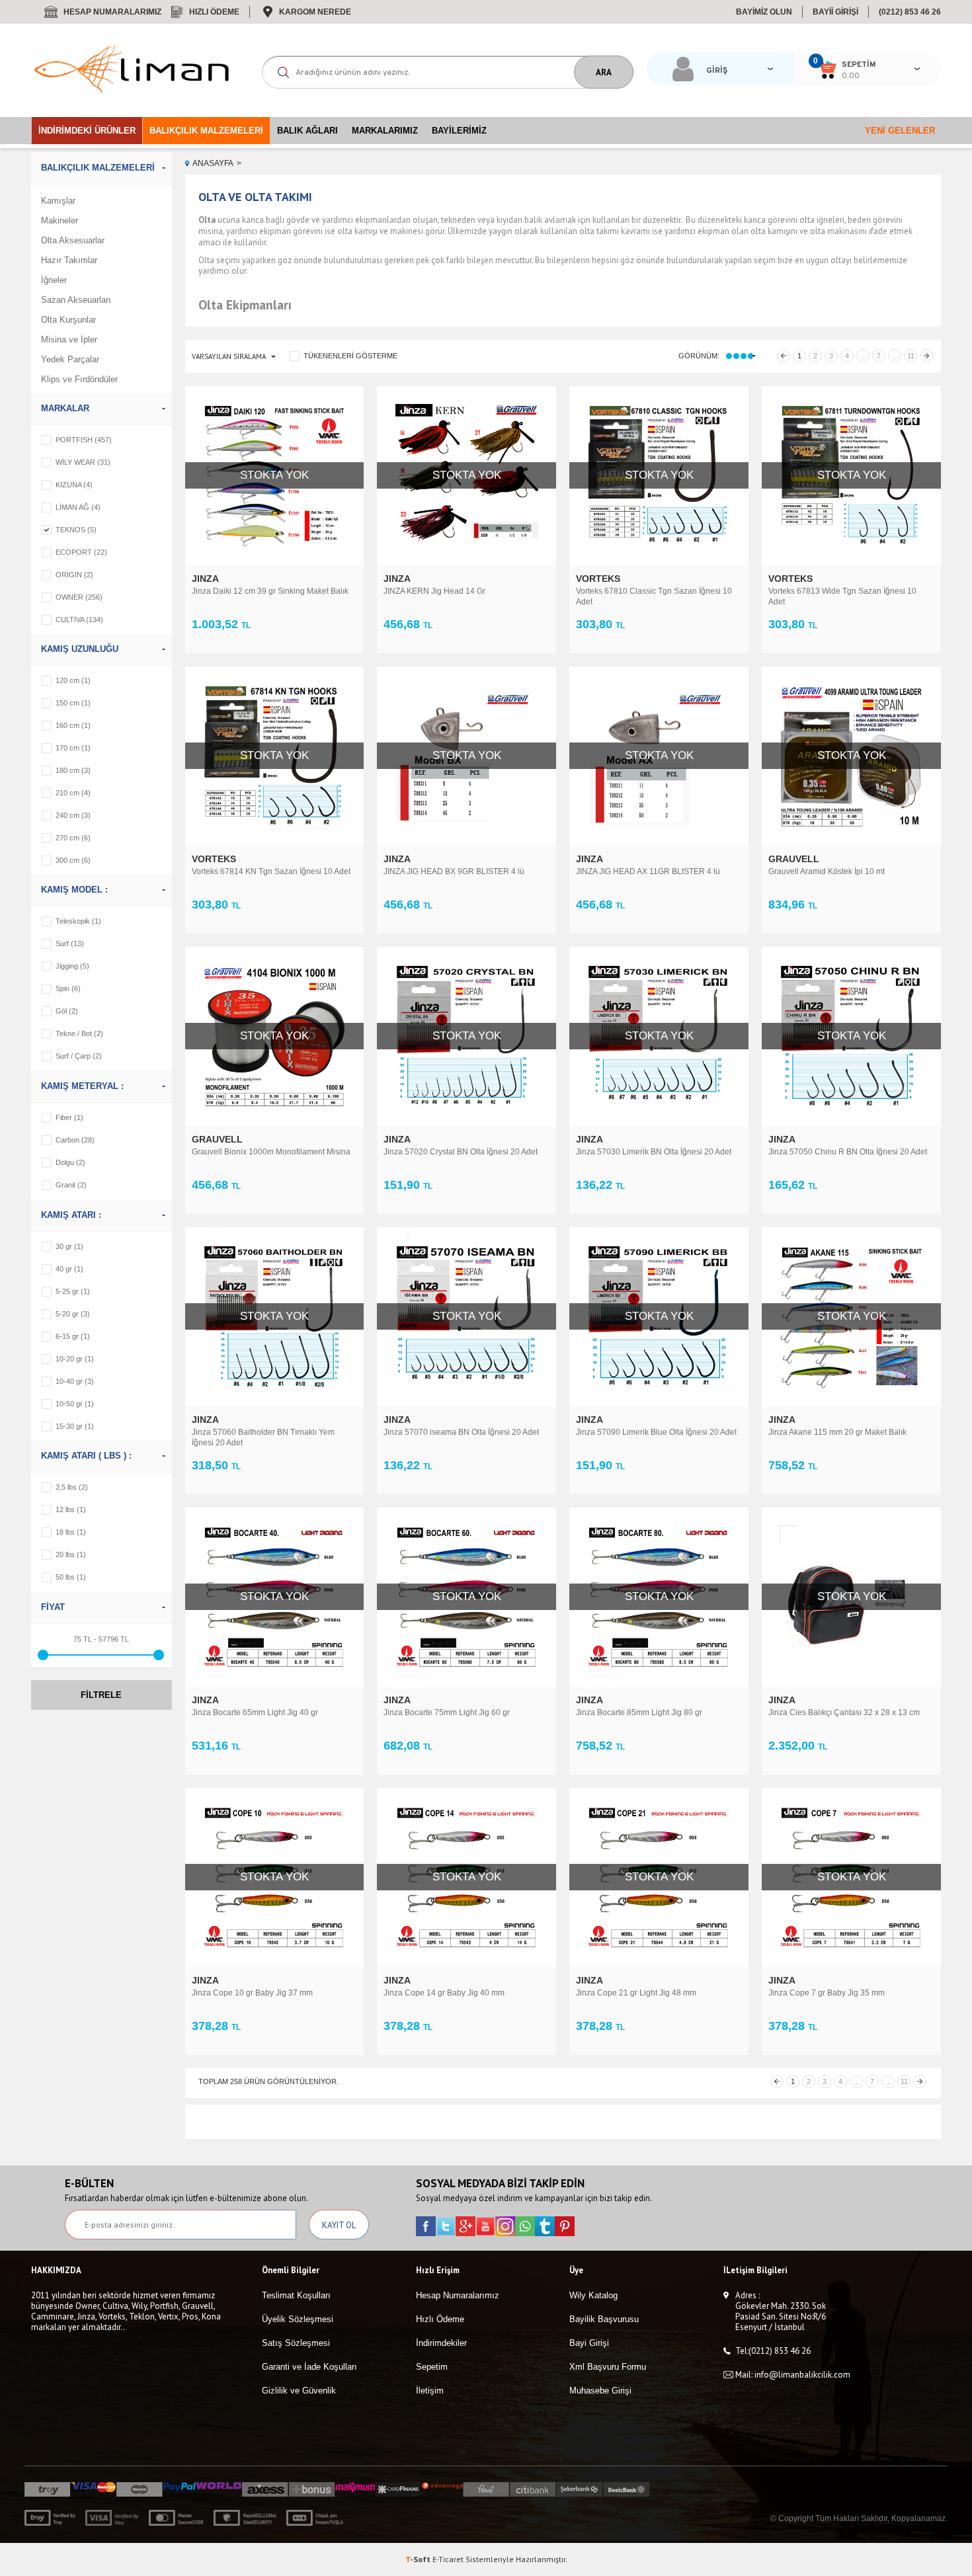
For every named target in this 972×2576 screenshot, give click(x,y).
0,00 (851, 76)
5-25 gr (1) (73, 1291)
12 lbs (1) (71, 1509)
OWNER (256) (79, 597)
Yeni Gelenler (900, 131)
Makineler (60, 221)
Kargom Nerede (315, 12)
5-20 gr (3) (73, 1314)
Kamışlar (58, 201)
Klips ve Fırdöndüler (79, 379)
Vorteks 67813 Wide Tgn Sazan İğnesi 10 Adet (842, 596)
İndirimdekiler (441, 2343)
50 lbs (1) (71, 1577)
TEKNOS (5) (76, 530)
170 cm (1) (73, 748)
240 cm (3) (73, 815)
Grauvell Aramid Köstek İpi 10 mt (827, 871)
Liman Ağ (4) (78, 507)
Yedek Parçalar (70, 359)
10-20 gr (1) (75, 1359)
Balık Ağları (307, 131)
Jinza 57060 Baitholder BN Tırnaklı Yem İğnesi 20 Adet (263, 1437)
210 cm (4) (73, 793)
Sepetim (432, 2367)
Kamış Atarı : (71, 1215)
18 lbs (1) (71, 1532)
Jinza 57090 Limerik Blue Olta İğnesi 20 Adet (656, 1432)
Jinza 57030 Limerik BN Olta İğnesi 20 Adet (654, 1152)
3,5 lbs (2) (72, 1487)
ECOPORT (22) (81, 552)
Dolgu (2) (70, 1162)
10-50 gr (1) (75, 1404)
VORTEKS (599, 579)
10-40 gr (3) (75, 1381)
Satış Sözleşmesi (296, 2343)
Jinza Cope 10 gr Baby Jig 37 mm (252, 1993)
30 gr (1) (69, 1246)
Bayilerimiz (459, 131)
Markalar (65, 408)
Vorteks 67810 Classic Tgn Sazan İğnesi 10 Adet (654, 596)
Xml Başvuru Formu (608, 2367)
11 (911, 356)
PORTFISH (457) (84, 440)
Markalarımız (385, 131)
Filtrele (101, 1695)
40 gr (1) (69, 1269)
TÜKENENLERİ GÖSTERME (350, 356)
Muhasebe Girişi (600, 2391)
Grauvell (795, 859)
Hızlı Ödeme (214, 12)
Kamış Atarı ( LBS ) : (86, 1456)
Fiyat (53, 1607)
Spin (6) (68, 988)
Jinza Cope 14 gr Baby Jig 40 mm (444, 1993)
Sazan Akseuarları (76, 300)
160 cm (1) (73, 725)
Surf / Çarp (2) (79, 1056)
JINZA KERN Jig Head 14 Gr (434, 591)
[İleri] (926, 356)
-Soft (419, 2559)
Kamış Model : (74, 890)
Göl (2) (67, 1011)
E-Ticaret (448, 2559)
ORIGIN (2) (74, 575)
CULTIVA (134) (79, 620)
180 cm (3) (73, 770)
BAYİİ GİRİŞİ (835, 12)
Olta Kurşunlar (68, 320)
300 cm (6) (73, 860)
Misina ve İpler (69, 340)
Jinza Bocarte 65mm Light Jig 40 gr (255, 1712)
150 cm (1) (73, 703)
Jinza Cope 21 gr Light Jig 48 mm (636, 1993)
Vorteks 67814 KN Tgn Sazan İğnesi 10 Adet (271, 871)
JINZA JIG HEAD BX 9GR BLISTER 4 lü (454, 871)
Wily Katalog (593, 2295)
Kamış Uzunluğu (80, 649)
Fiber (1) (69, 1117)
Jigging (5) (72, 966)
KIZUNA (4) (74, 485)
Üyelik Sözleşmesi (298, 2319)
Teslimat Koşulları (296, 2295)
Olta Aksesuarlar (73, 240)
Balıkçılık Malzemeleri (206, 131)
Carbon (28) (75, 1140)
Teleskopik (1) (78, 921)
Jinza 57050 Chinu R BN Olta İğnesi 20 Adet (848, 1152)
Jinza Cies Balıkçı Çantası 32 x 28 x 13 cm (844, 1712)
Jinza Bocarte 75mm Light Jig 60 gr (447, 1712)
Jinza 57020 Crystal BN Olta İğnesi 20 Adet (461, 1152)
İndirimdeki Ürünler (87, 131)
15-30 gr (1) (75, 1426)
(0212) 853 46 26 (910, 12)
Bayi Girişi (589, 2343)
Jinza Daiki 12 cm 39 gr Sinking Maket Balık (270, 591)
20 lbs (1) (71, 1554)
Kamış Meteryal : (82, 1086)
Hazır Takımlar (69, 260)
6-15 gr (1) (73, 1336)
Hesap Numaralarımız (112, 12)
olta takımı (599, 231)
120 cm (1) (73, 680)
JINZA (207, 579)
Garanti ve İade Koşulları (309, 2367)
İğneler (54, 280)
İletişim (430, 2391)
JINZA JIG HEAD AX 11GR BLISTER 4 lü (648, 871)
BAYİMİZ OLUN (764, 12)
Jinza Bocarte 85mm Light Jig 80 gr (639, 1712)
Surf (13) (70, 944)
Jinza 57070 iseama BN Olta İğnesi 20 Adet (461, 1432)
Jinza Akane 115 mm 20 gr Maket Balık (837, 1432)
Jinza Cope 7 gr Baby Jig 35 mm (827, 1993)
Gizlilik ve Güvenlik (299, 2391)
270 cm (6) (73, 838)
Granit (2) (71, 1185)
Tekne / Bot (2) (79, 1033)
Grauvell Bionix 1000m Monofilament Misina (271, 1152)
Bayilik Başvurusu (604, 2319)
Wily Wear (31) (83, 462)
